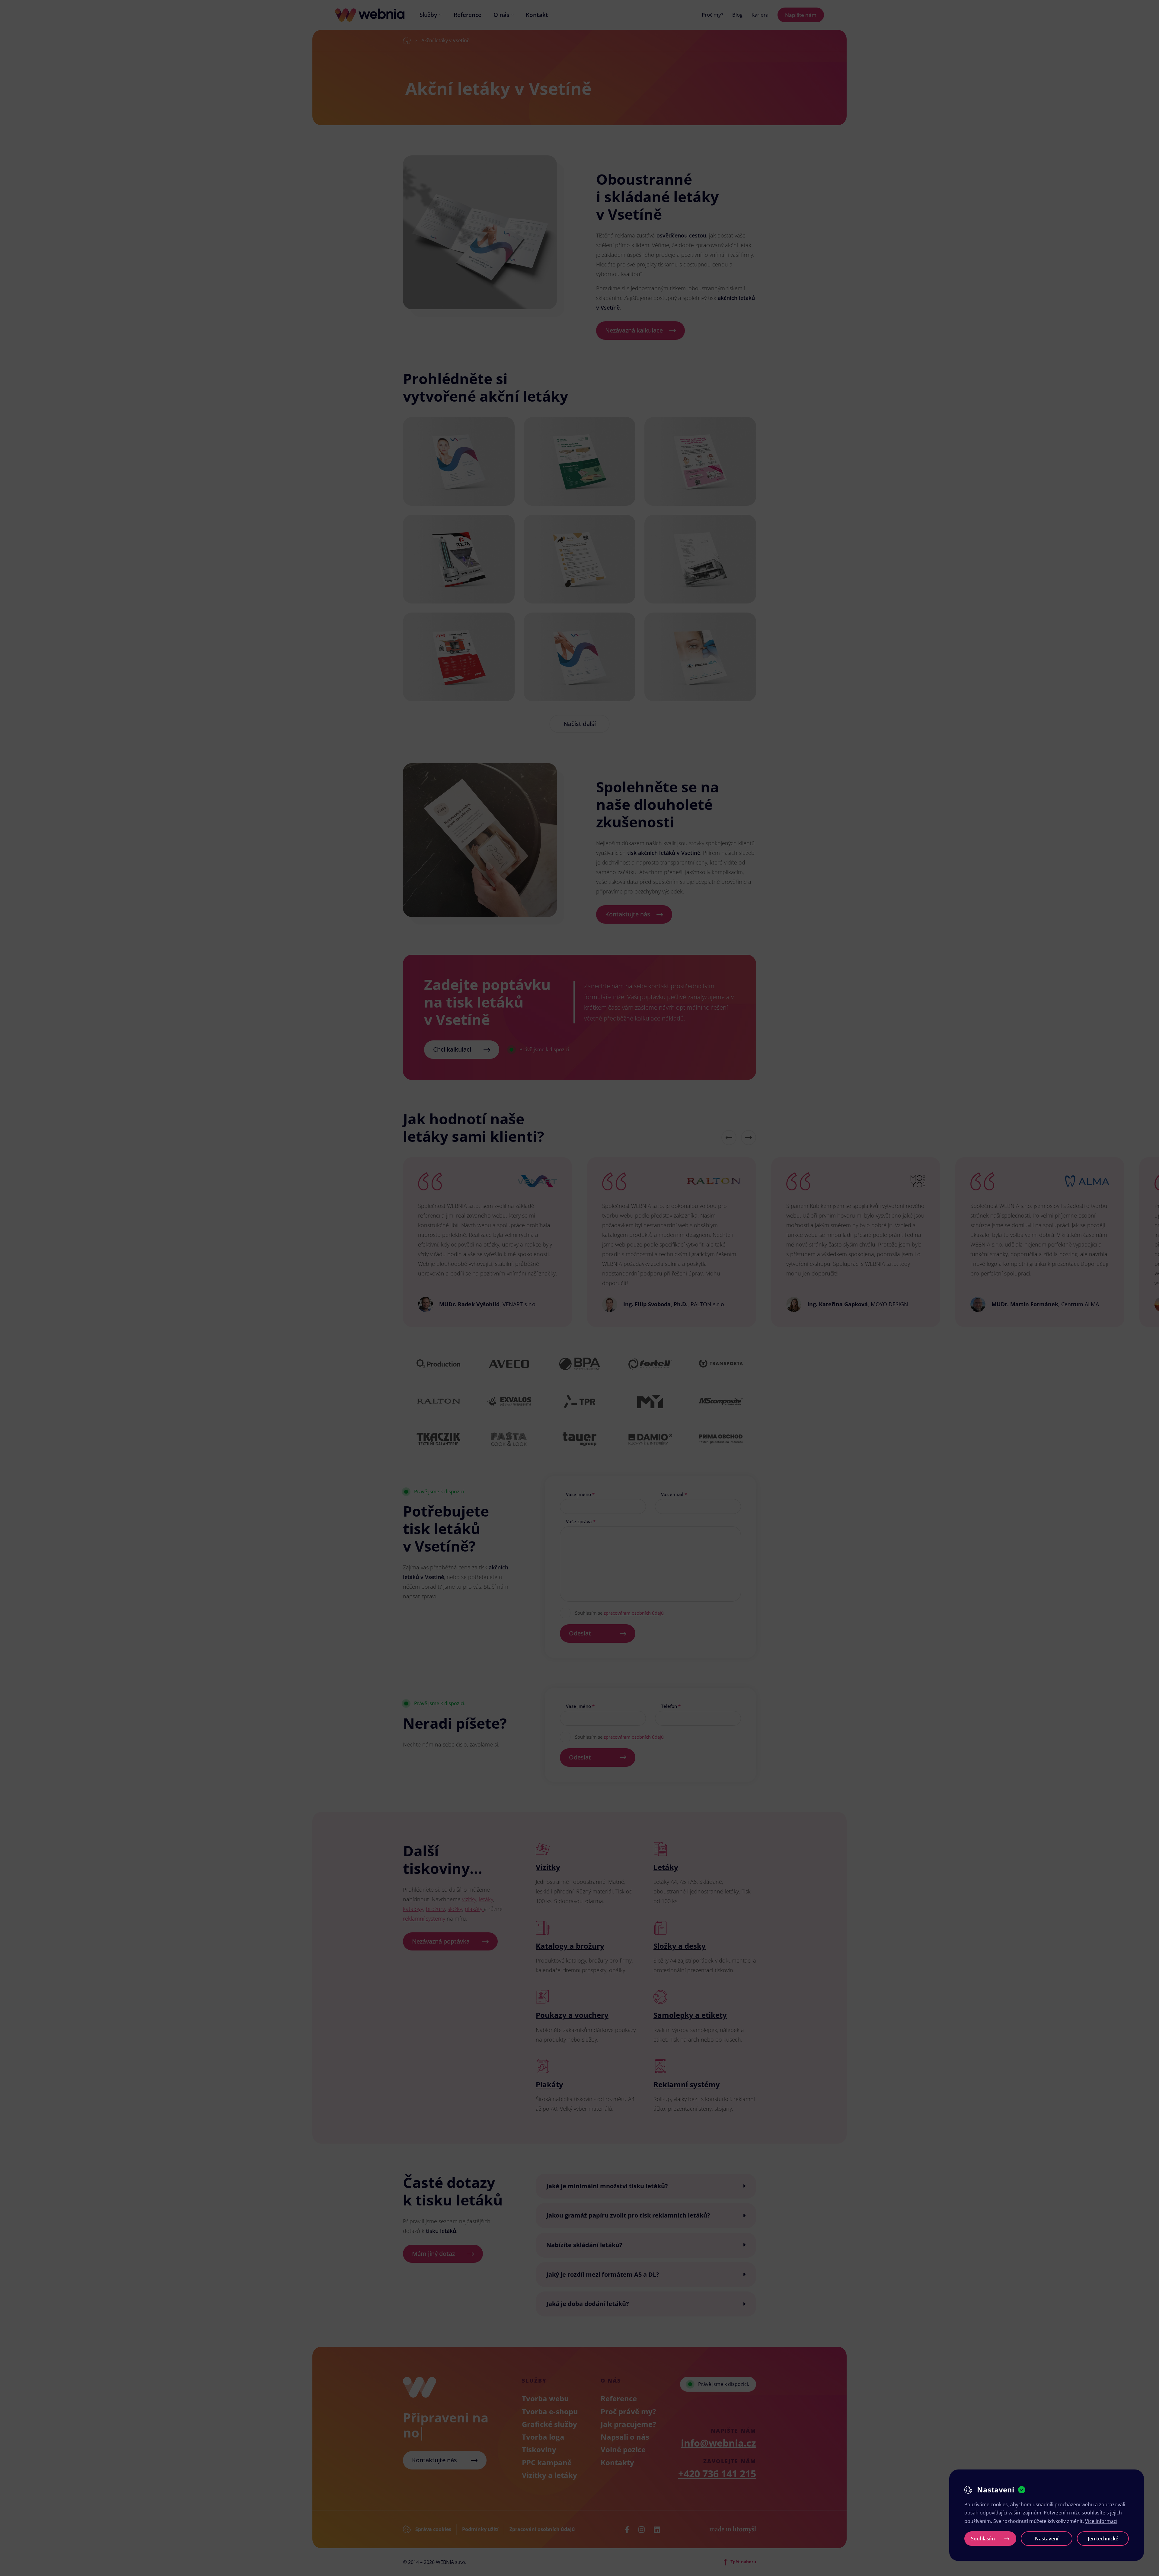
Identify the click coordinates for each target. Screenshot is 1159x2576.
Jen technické (1103, 2539)
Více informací (1101, 2521)
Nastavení (1047, 2539)
